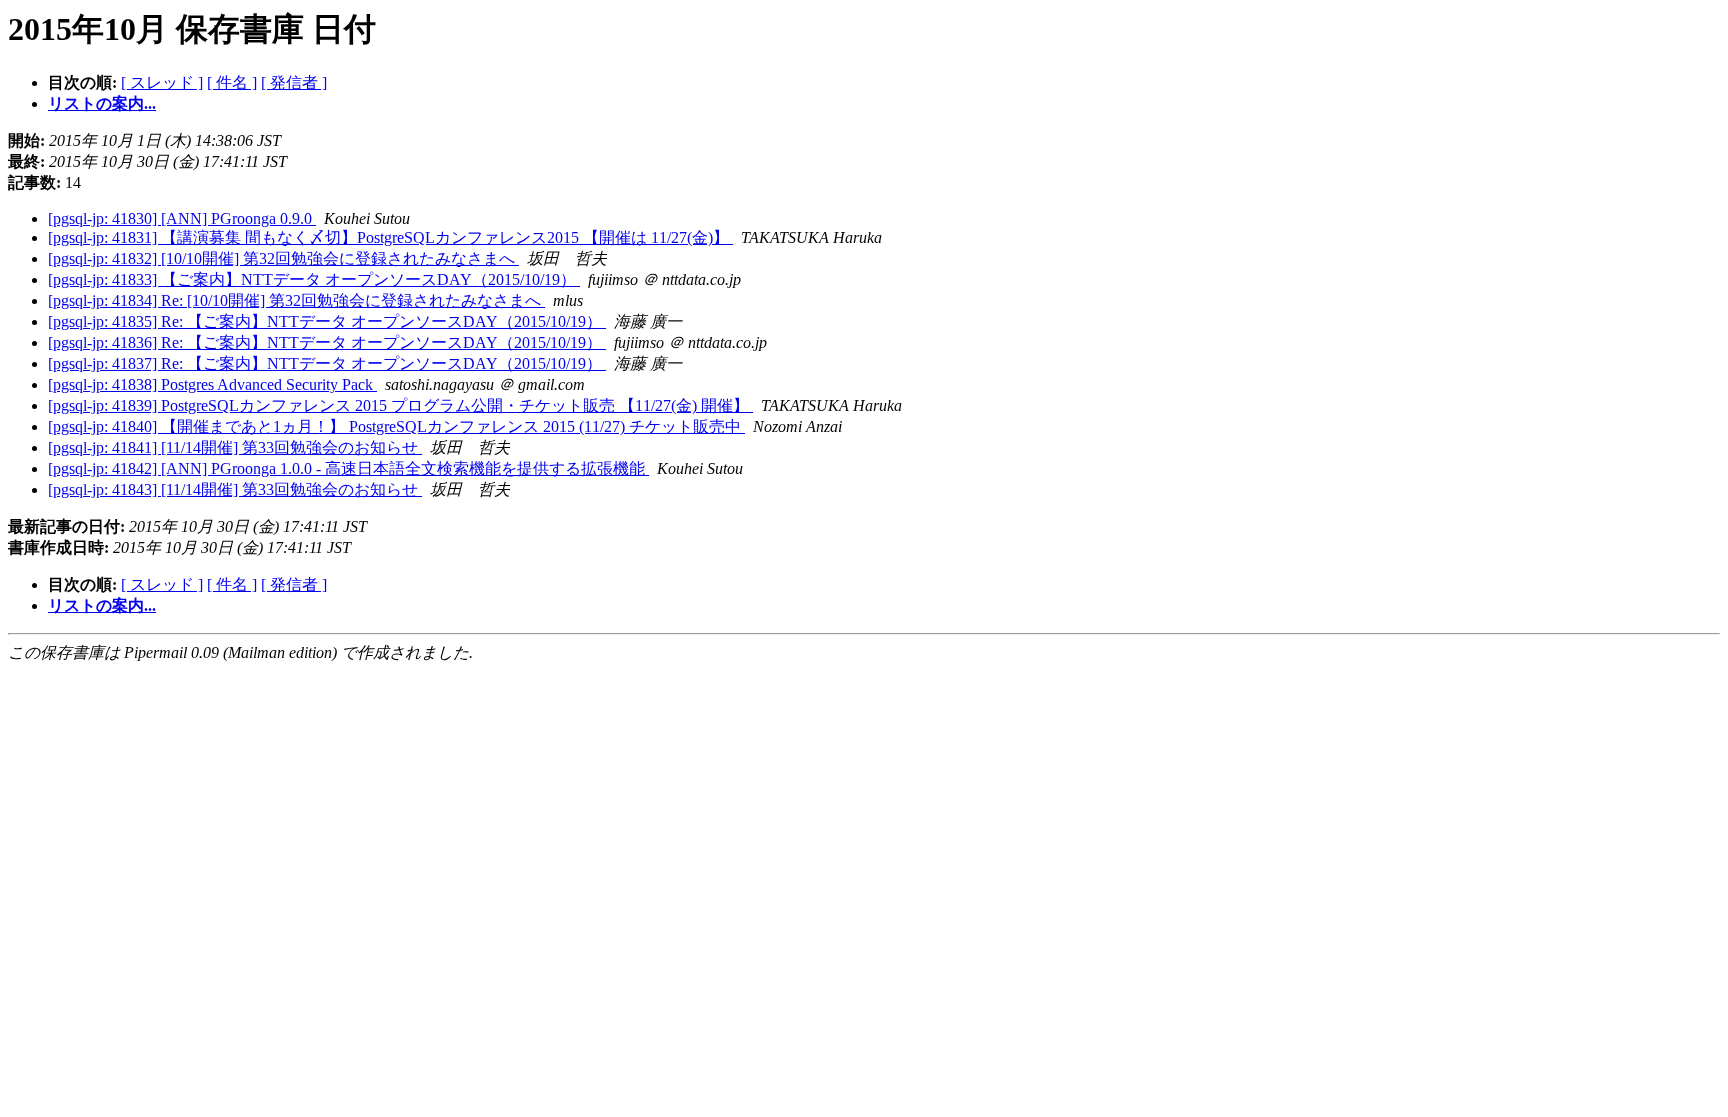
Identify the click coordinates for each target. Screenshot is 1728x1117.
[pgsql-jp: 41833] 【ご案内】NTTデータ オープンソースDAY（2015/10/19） (314, 279)
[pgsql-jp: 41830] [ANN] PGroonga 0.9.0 (182, 218)
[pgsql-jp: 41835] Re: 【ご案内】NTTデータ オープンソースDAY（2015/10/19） (327, 321)
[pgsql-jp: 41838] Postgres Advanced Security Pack (212, 384)
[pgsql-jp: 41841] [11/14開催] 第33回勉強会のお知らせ (235, 447)
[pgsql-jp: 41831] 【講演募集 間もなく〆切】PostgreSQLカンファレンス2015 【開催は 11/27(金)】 (390, 237)
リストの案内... (102, 103)
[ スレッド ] (162, 82)
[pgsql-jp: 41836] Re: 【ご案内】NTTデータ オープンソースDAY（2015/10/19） (327, 342)
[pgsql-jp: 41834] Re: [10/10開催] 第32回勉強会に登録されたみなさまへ (296, 300)
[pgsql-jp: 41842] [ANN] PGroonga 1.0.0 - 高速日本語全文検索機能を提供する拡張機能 (348, 468)
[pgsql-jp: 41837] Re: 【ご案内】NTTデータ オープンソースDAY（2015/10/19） (327, 363)
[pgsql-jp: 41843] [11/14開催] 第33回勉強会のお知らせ (235, 489)
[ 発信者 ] (294, 82)
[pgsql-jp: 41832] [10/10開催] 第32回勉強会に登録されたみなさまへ (283, 258)
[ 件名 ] (232, 82)
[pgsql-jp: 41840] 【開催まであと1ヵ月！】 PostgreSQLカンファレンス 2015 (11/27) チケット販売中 (396, 426)
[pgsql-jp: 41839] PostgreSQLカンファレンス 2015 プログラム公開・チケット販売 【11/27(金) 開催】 (400, 405)
